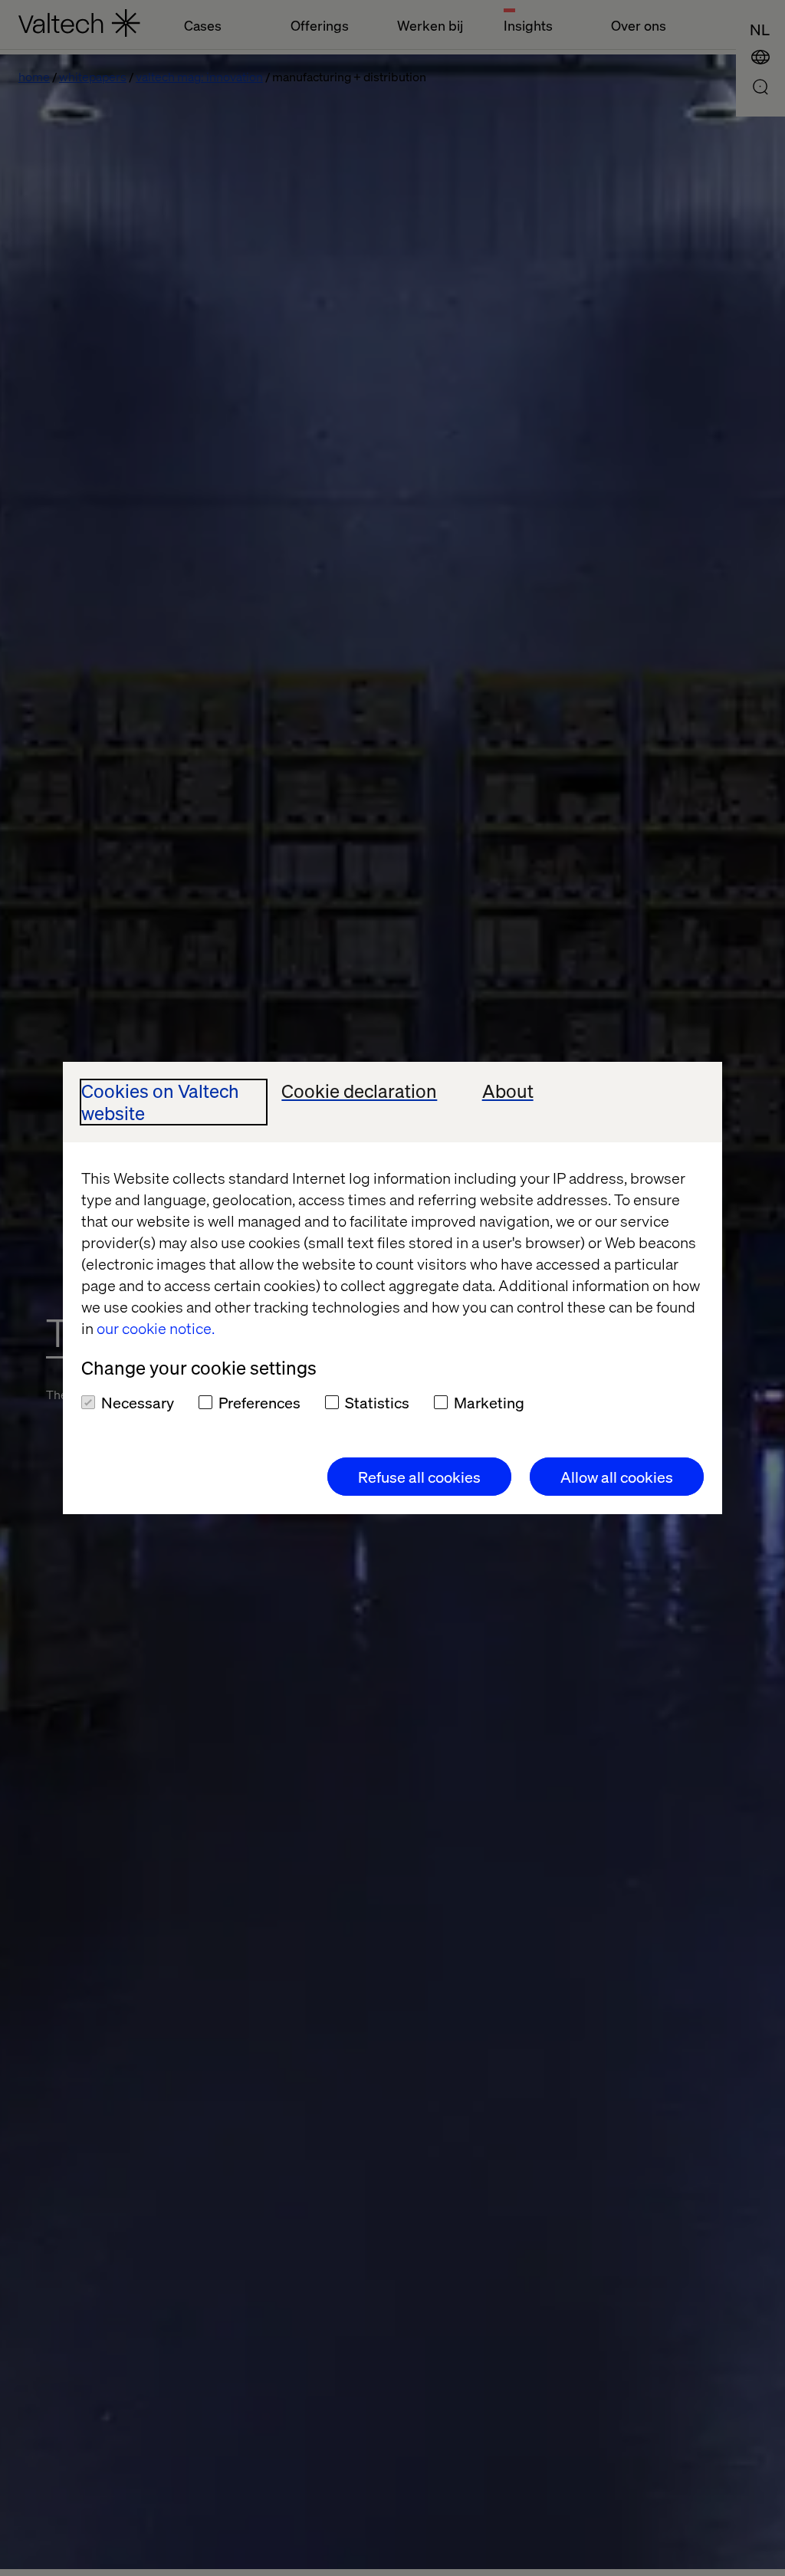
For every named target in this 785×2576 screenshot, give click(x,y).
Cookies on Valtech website (160, 1102)
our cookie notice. (156, 1328)
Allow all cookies (617, 1477)
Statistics (377, 1402)
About (508, 1091)
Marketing (489, 1402)
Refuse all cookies (419, 1477)
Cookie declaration (359, 1091)
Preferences (259, 1402)
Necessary (138, 1402)
